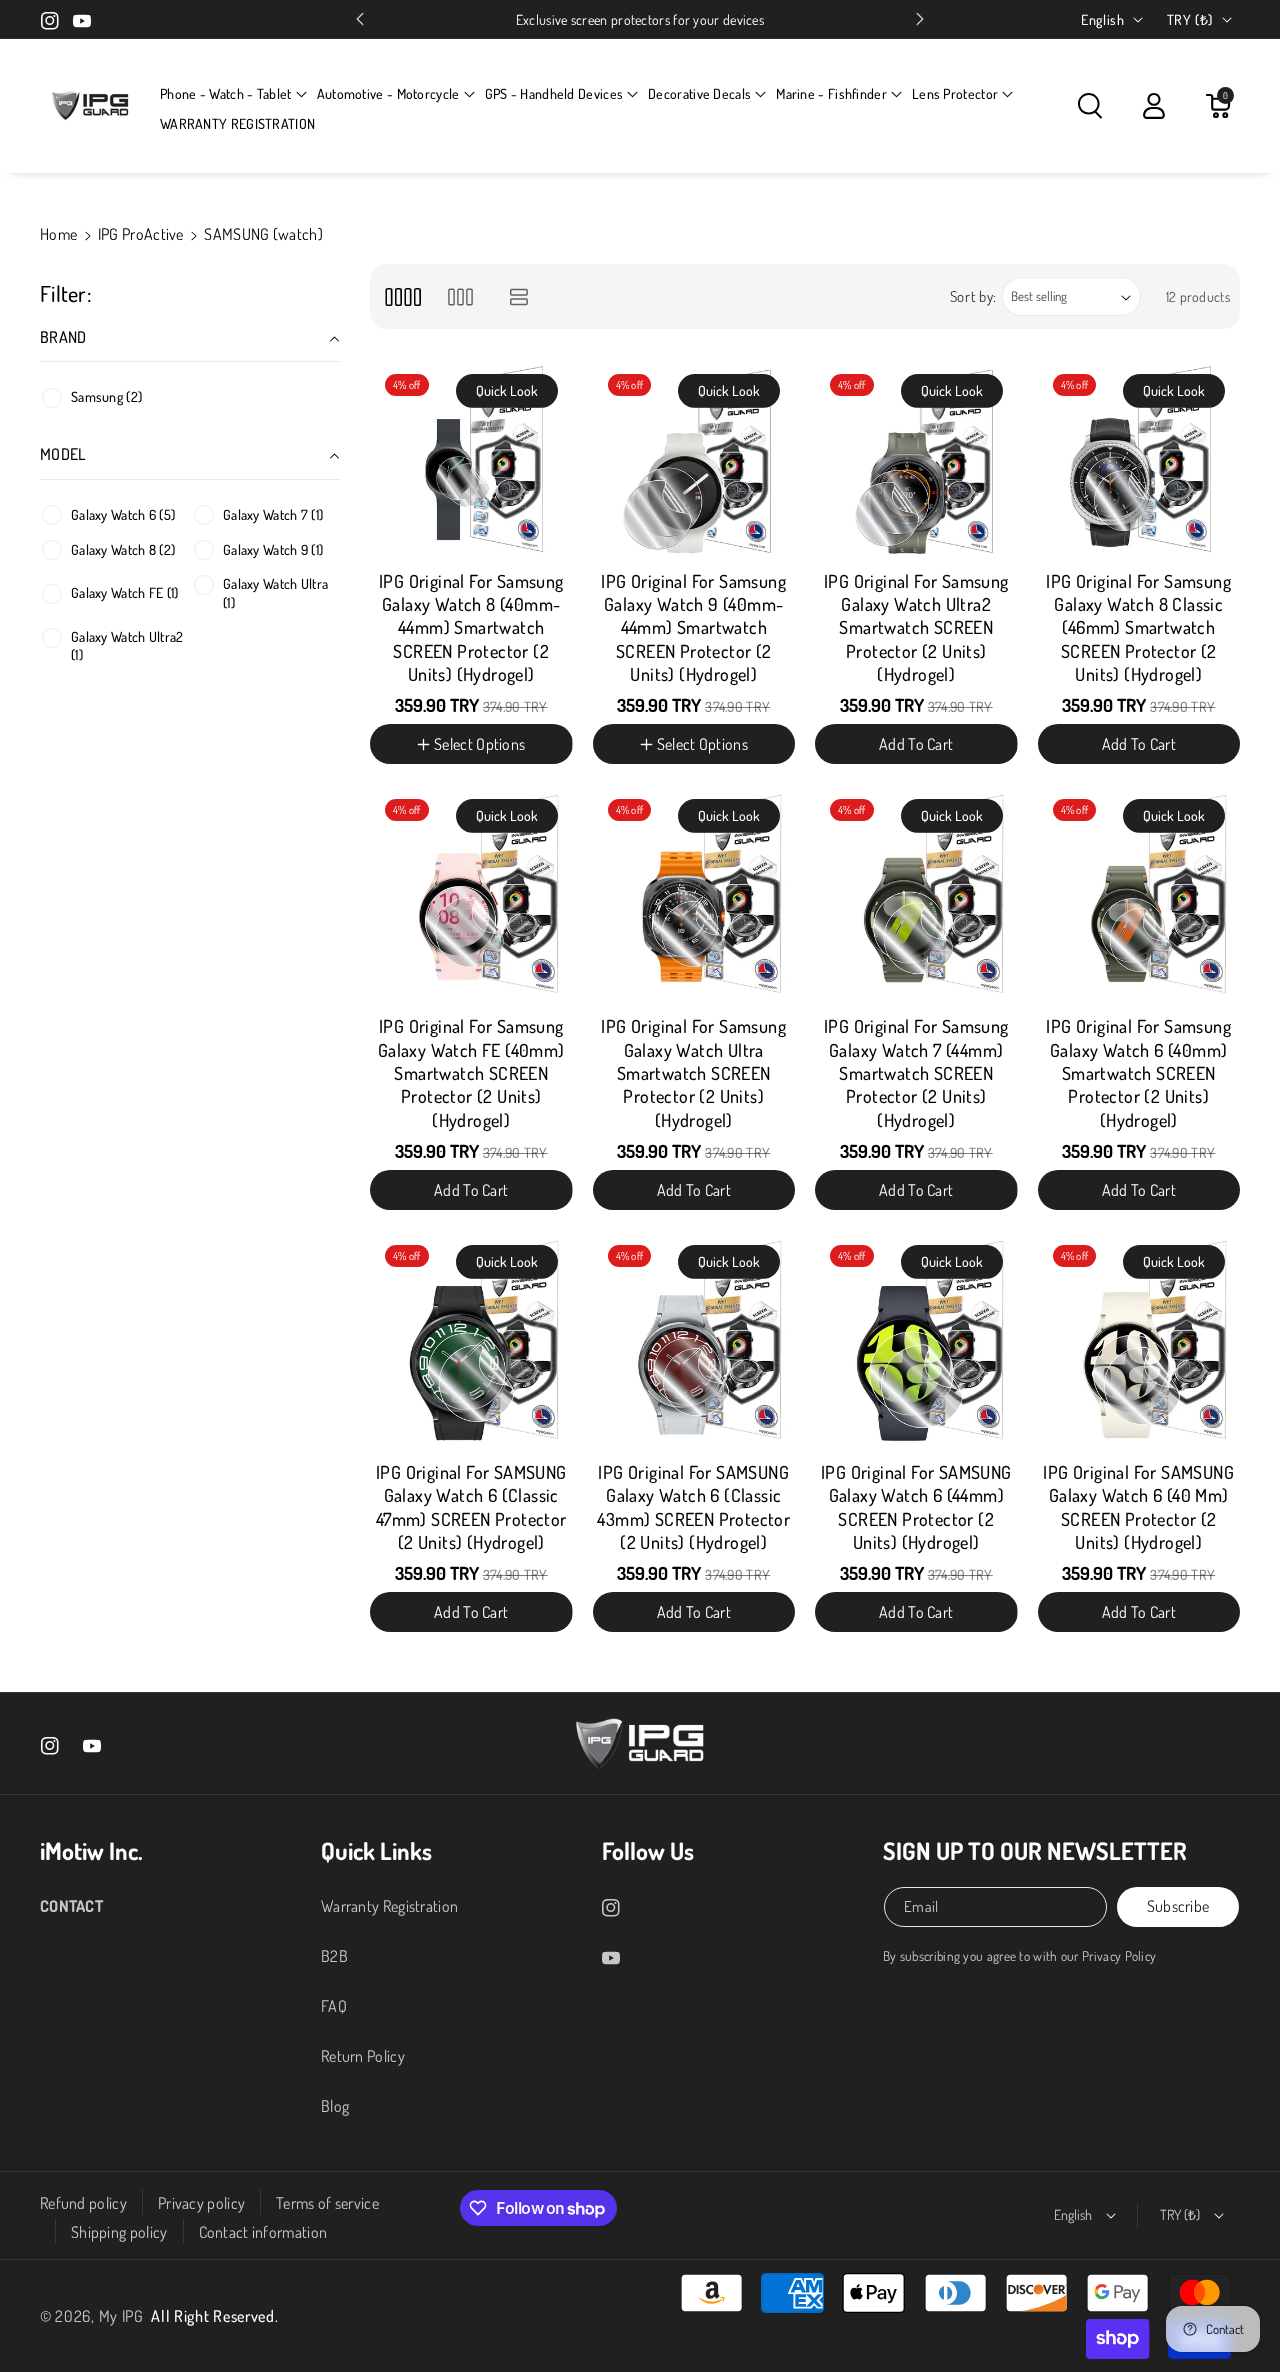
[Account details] (1154, 106)
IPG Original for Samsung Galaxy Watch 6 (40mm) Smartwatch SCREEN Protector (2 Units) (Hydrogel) (1138, 1073)
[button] (233, 94)
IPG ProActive (141, 234)
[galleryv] (460, 296)
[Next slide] (920, 19)
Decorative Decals (699, 93)
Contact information (263, 2232)
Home (58, 234)
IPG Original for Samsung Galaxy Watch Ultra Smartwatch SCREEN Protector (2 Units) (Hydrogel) (693, 1073)
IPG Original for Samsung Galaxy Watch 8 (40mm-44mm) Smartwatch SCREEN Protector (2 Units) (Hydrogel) (471, 628)
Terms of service (327, 2203)
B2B (334, 1956)
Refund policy (83, 2203)
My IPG (121, 2316)
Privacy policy (201, 2203)
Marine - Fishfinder (831, 93)
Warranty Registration (389, 1906)
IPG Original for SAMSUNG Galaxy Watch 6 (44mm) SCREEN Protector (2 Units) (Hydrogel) (916, 1507)
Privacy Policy (1119, 1955)
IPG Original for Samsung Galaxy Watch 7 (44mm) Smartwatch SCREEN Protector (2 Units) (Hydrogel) (916, 1073)
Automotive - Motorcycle (388, 93)
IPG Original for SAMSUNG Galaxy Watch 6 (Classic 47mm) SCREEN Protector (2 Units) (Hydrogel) (471, 1507)
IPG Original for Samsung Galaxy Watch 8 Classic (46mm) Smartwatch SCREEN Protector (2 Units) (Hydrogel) (1138, 628)
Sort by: (974, 296)
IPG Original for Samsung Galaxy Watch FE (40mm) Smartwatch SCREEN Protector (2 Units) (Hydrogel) (471, 1073)
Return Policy (363, 2056)
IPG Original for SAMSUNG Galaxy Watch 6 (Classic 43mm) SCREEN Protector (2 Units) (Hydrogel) (693, 1507)
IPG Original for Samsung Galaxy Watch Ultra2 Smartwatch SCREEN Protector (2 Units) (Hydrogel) (916, 628)
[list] (519, 296)
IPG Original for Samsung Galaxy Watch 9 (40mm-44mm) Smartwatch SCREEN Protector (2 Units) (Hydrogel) (693, 628)
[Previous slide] (360, 19)
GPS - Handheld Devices (554, 93)
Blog (335, 2106)
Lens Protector (955, 93)
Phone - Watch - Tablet (226, 93)
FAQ (334, 2006)
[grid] (402, 296)
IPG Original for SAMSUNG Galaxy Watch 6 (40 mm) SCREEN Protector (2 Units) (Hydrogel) (1138, 1507)
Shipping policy (119, 2232)
